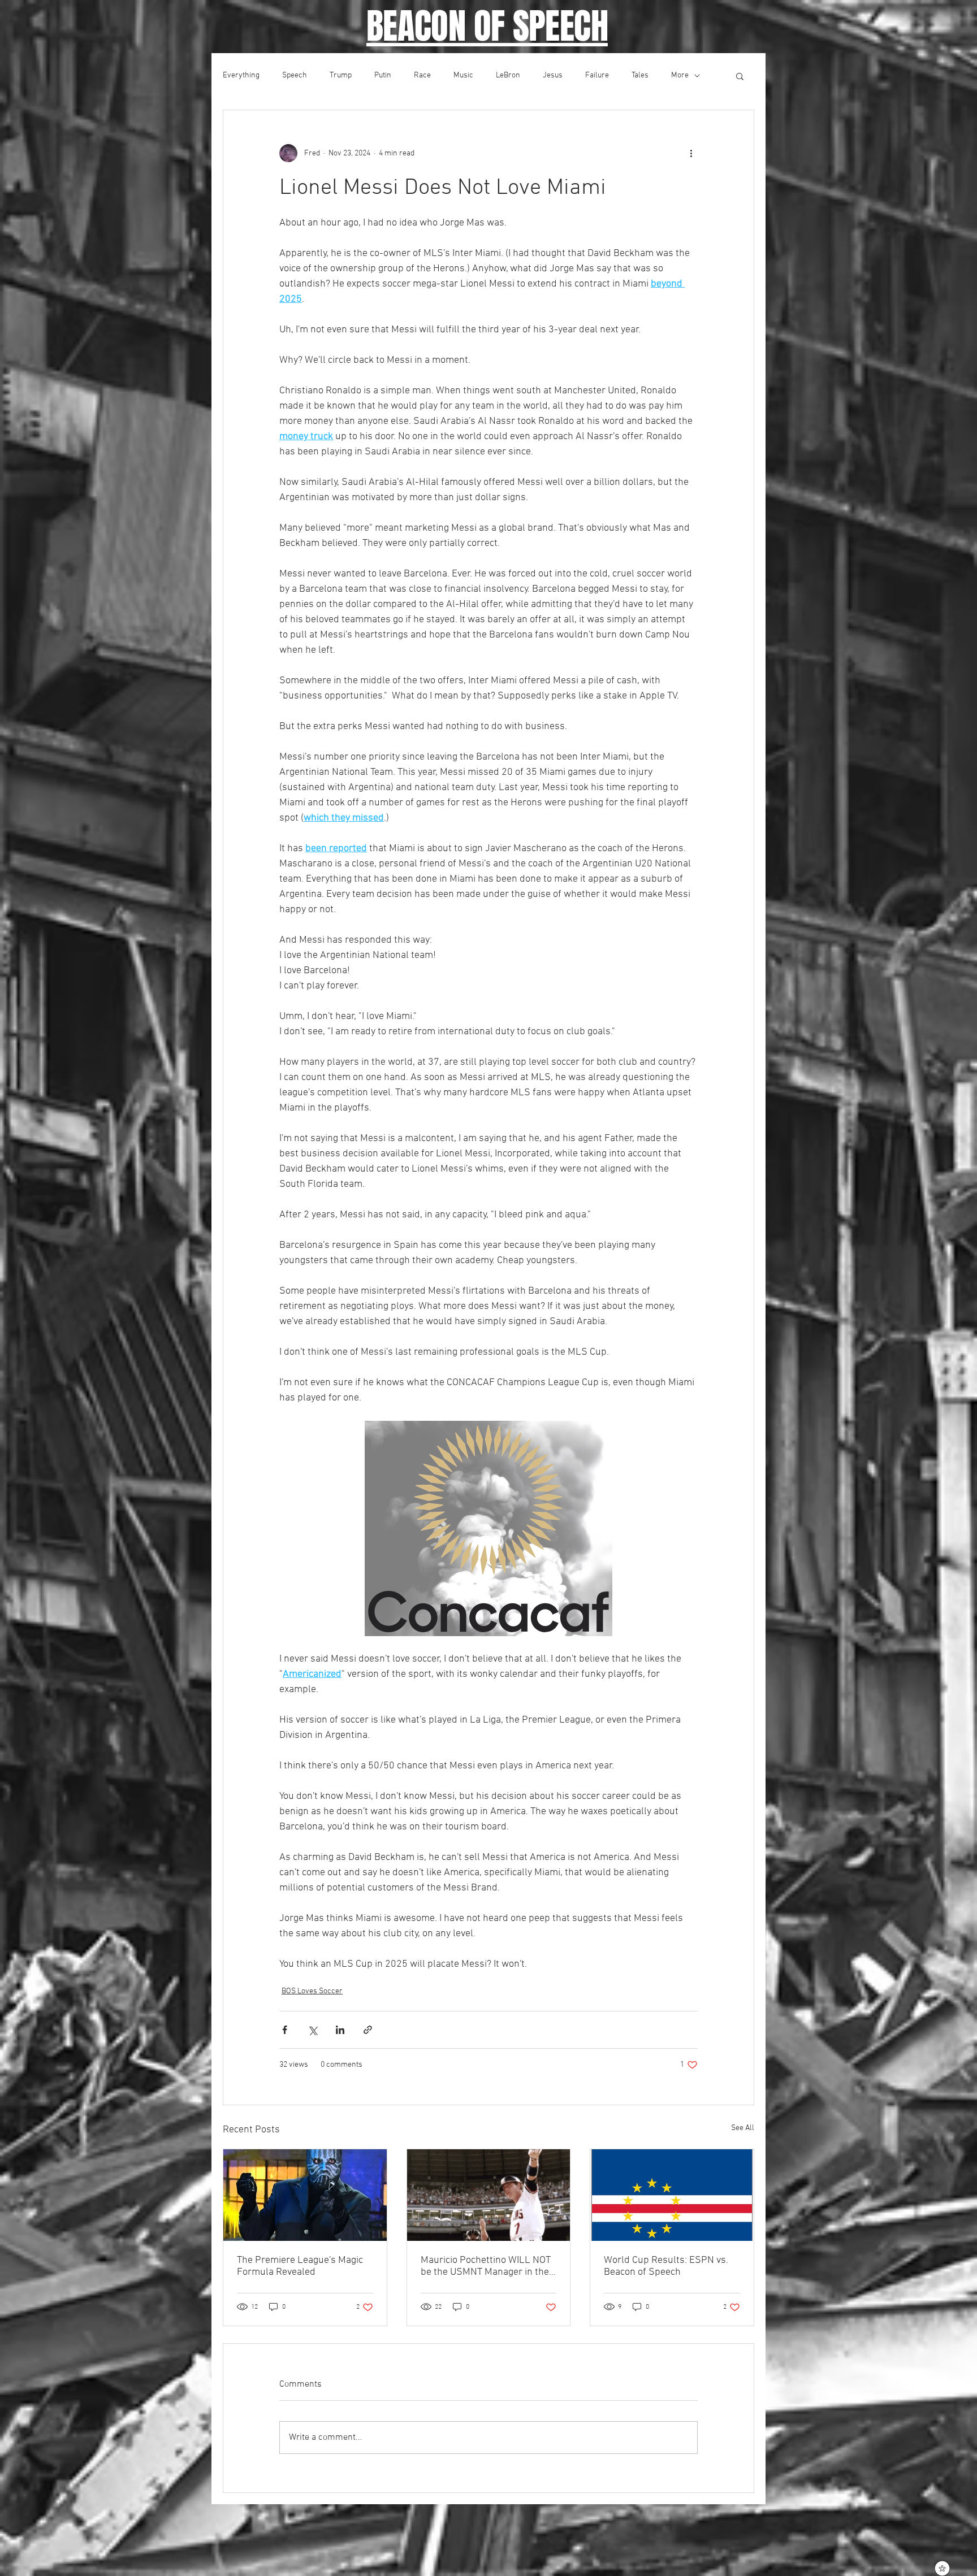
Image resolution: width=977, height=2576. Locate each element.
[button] (740, 76)
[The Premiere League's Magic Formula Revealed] (305, 2195)
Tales (640, 75)
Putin (383, 75)
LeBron (508, 75)
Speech (295, 75)
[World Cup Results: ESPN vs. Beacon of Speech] (672, 2195)
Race (422, 75)
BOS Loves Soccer (312, 1991)
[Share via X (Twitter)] (312, 2030)
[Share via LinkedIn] (340, 2030)
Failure (597, 75)
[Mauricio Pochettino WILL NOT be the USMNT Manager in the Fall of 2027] (489, 2195)
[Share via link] (368, 2030)
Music (463, 75)
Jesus (553, 75)
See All (743, 2128)
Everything (241, 75)
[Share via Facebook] (285, 2030)
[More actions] (691, 153)
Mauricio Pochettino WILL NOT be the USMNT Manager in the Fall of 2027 (486, 2266)
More (680, 75)
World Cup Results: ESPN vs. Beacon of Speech (666, 2266)
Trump (341, 75)
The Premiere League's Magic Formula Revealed (300, 2266)
